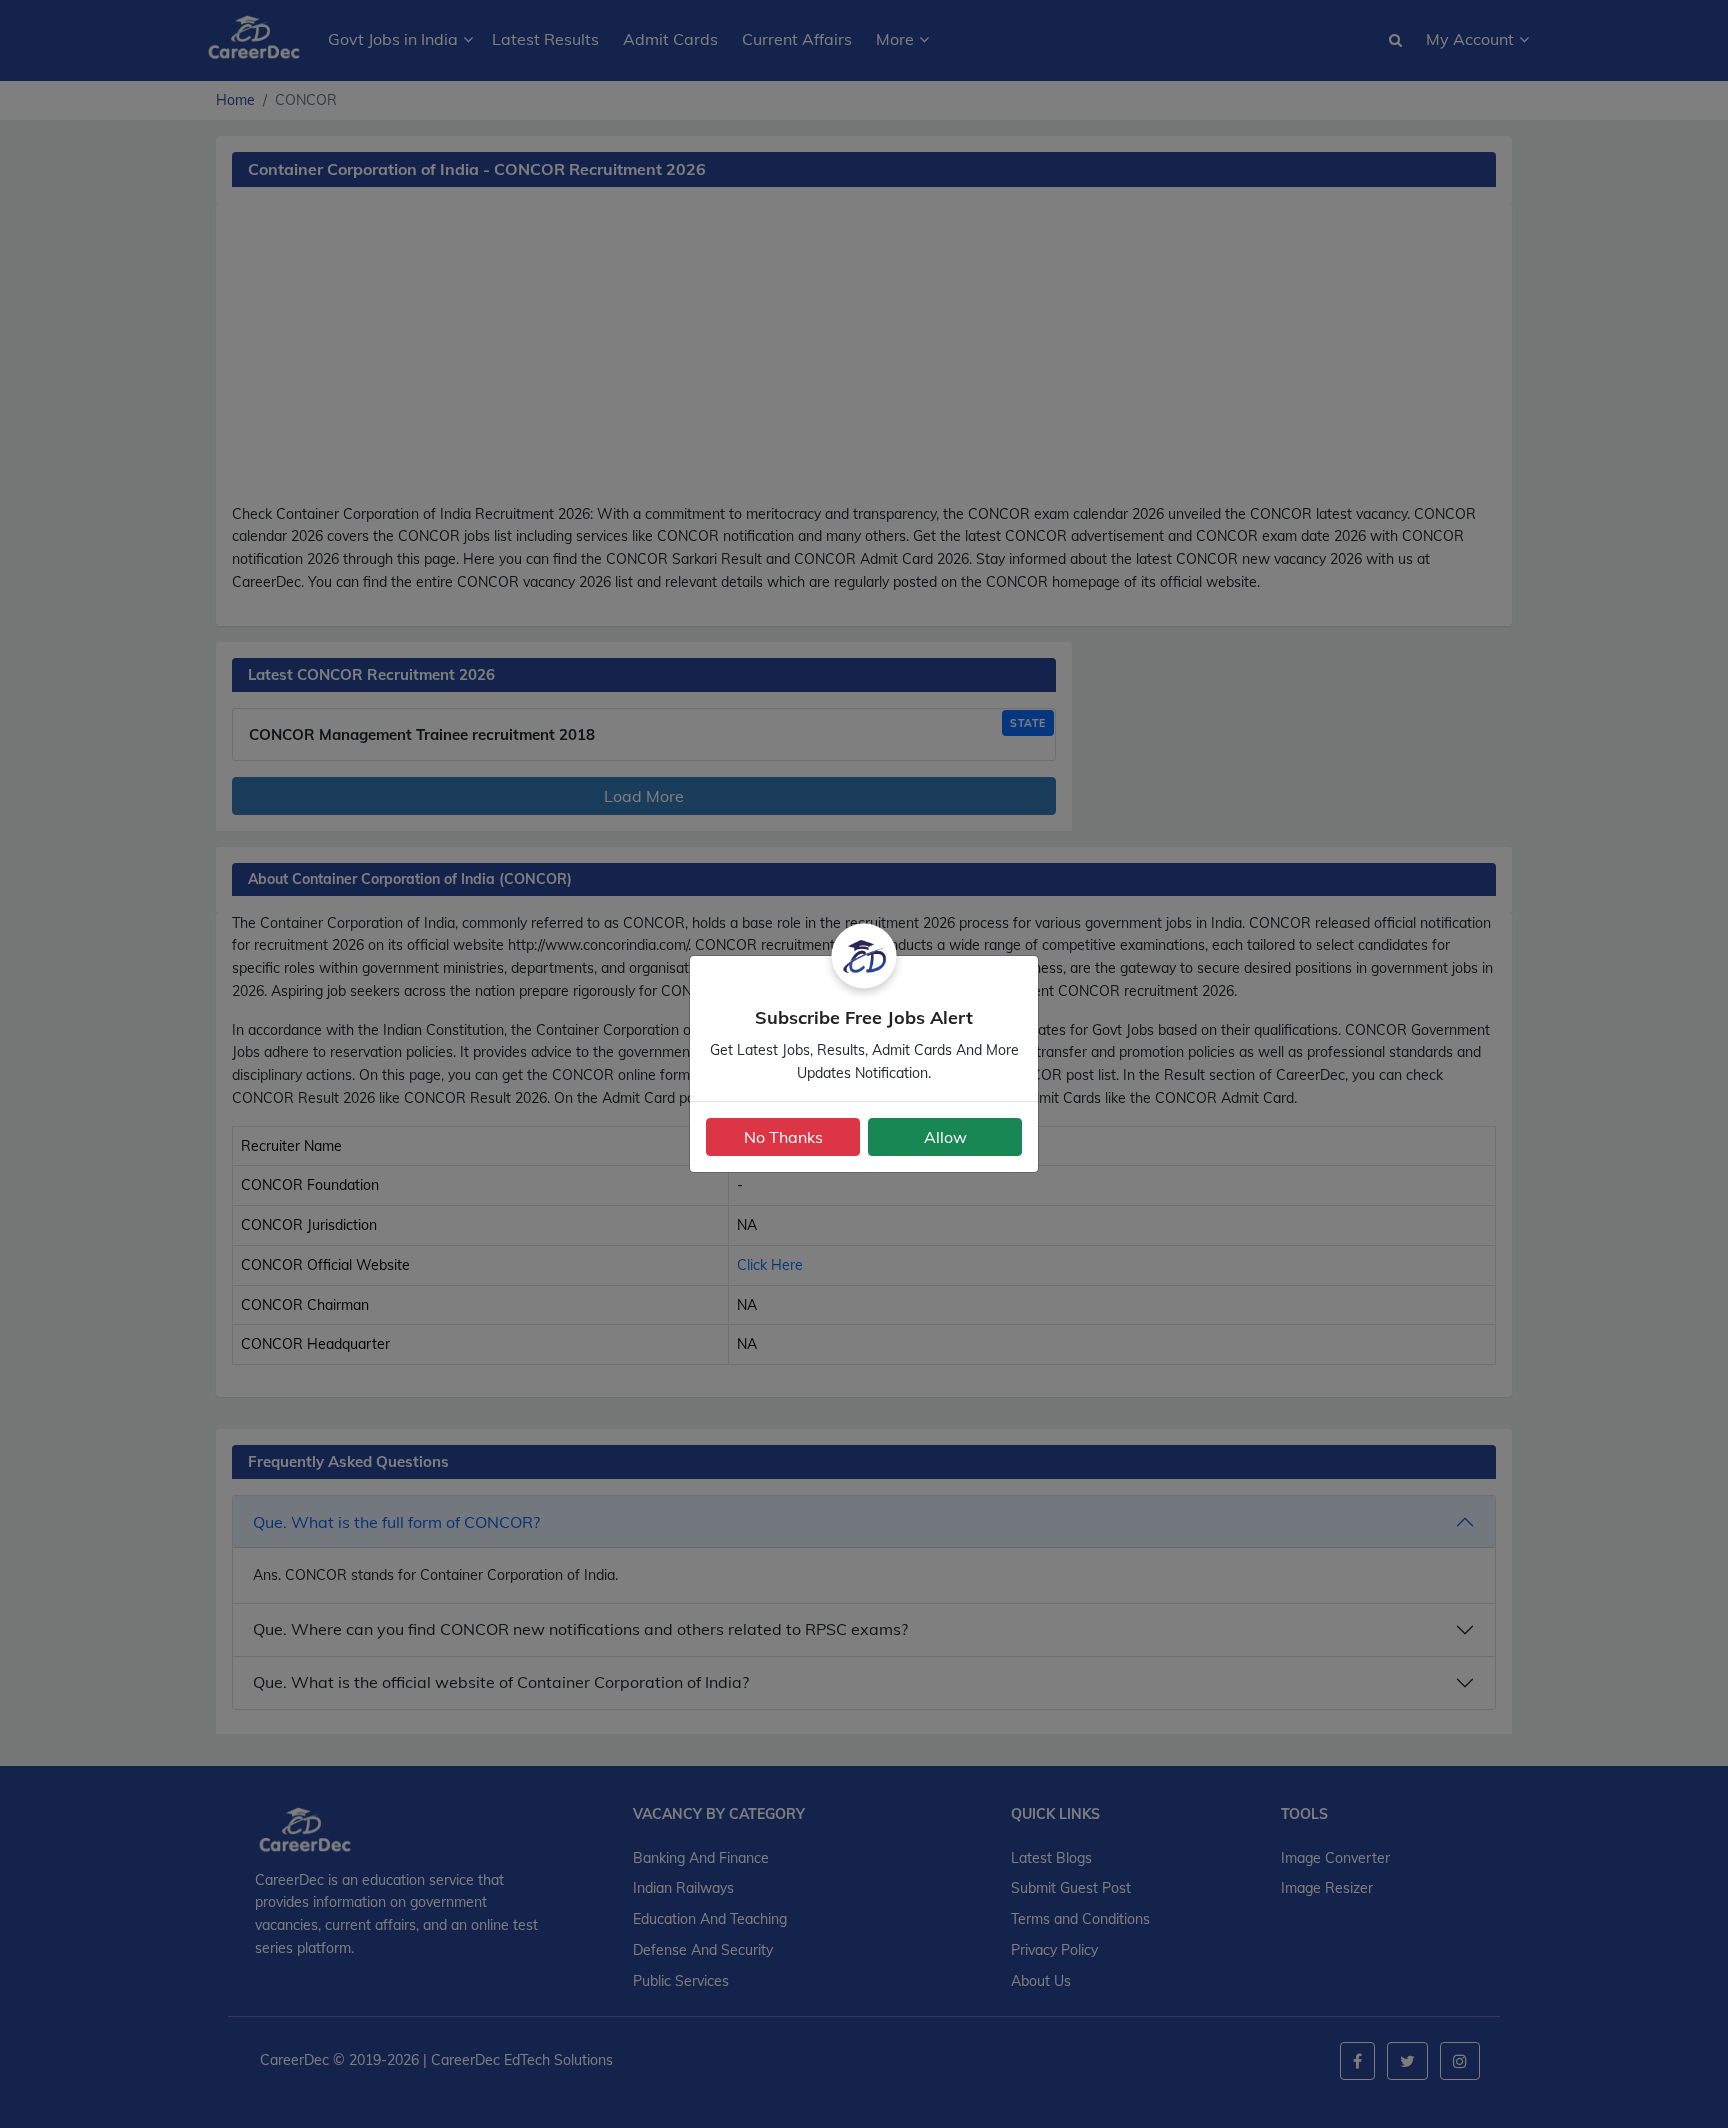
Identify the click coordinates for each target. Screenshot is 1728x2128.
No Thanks (783, 1137)
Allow (945, 1137)
